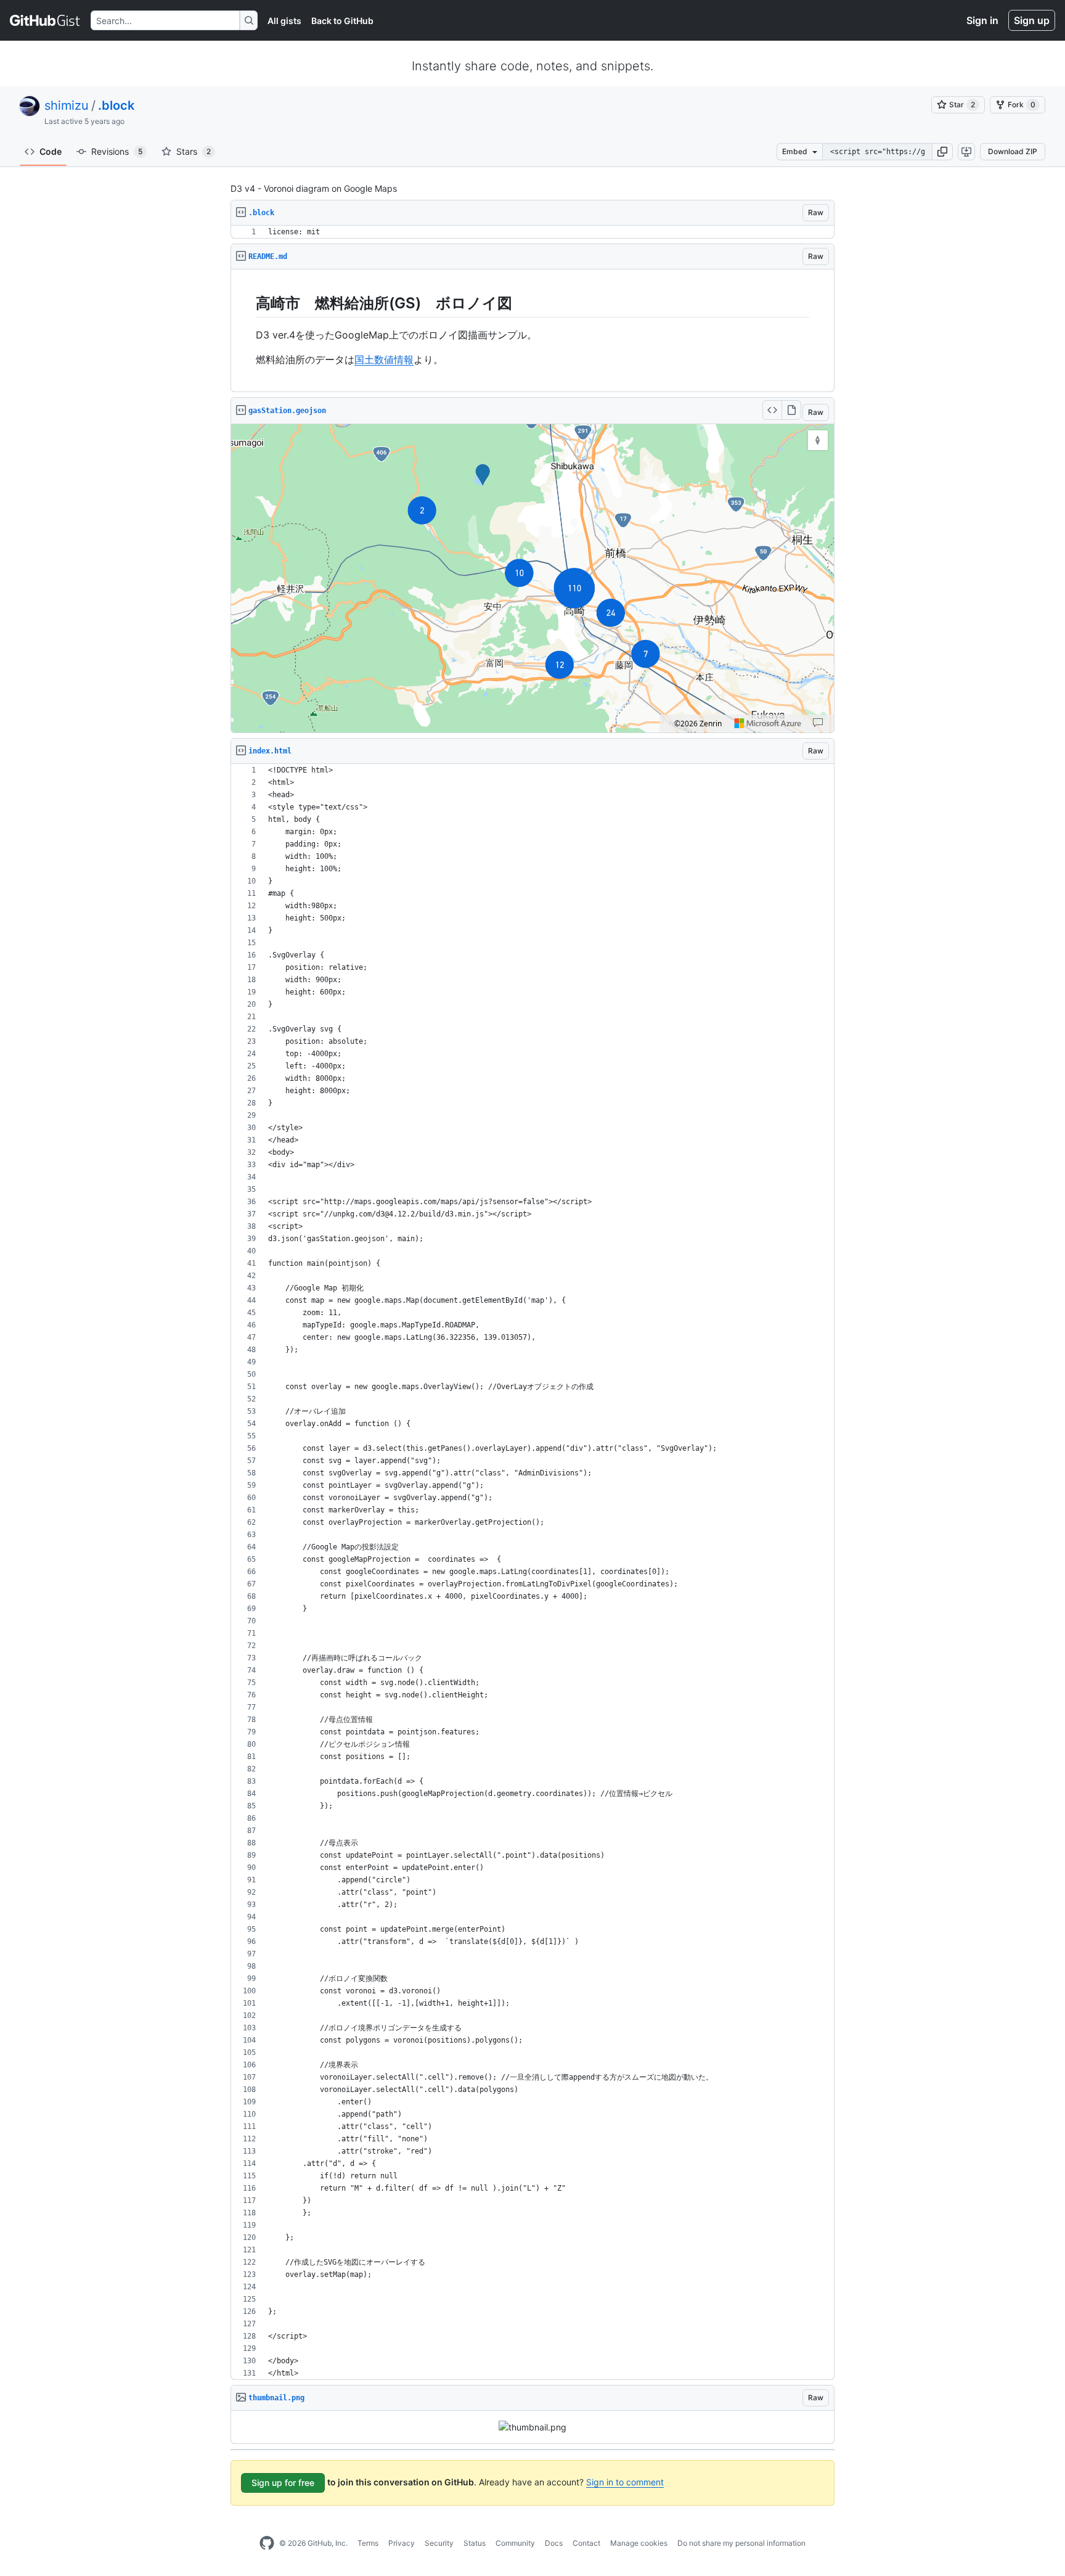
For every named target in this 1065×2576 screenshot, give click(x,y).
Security (439, 2543)
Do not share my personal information (741, 2543)
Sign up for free (283, 2483)
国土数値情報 (384, 359)
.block (116, 105)
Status (475, 2543)
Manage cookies (639, 2543)
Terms (368, 2543)
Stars (194, 151)
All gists (284, 21)
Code (51, 151)
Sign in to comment (625, 2482)
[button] (942, 152)
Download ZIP (1013, 151)
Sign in (982, 20)
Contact (586, 2543)
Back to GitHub (342, 21)
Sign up (1032, 20)
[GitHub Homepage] (267, 2543)
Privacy (402, 2543)
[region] (532, 232)
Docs (554, 2543)
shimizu (67, 105)
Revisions (117, 151)
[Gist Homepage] (45, 20)
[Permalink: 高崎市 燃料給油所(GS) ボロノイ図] (247, 303)
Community (515, 2543)
